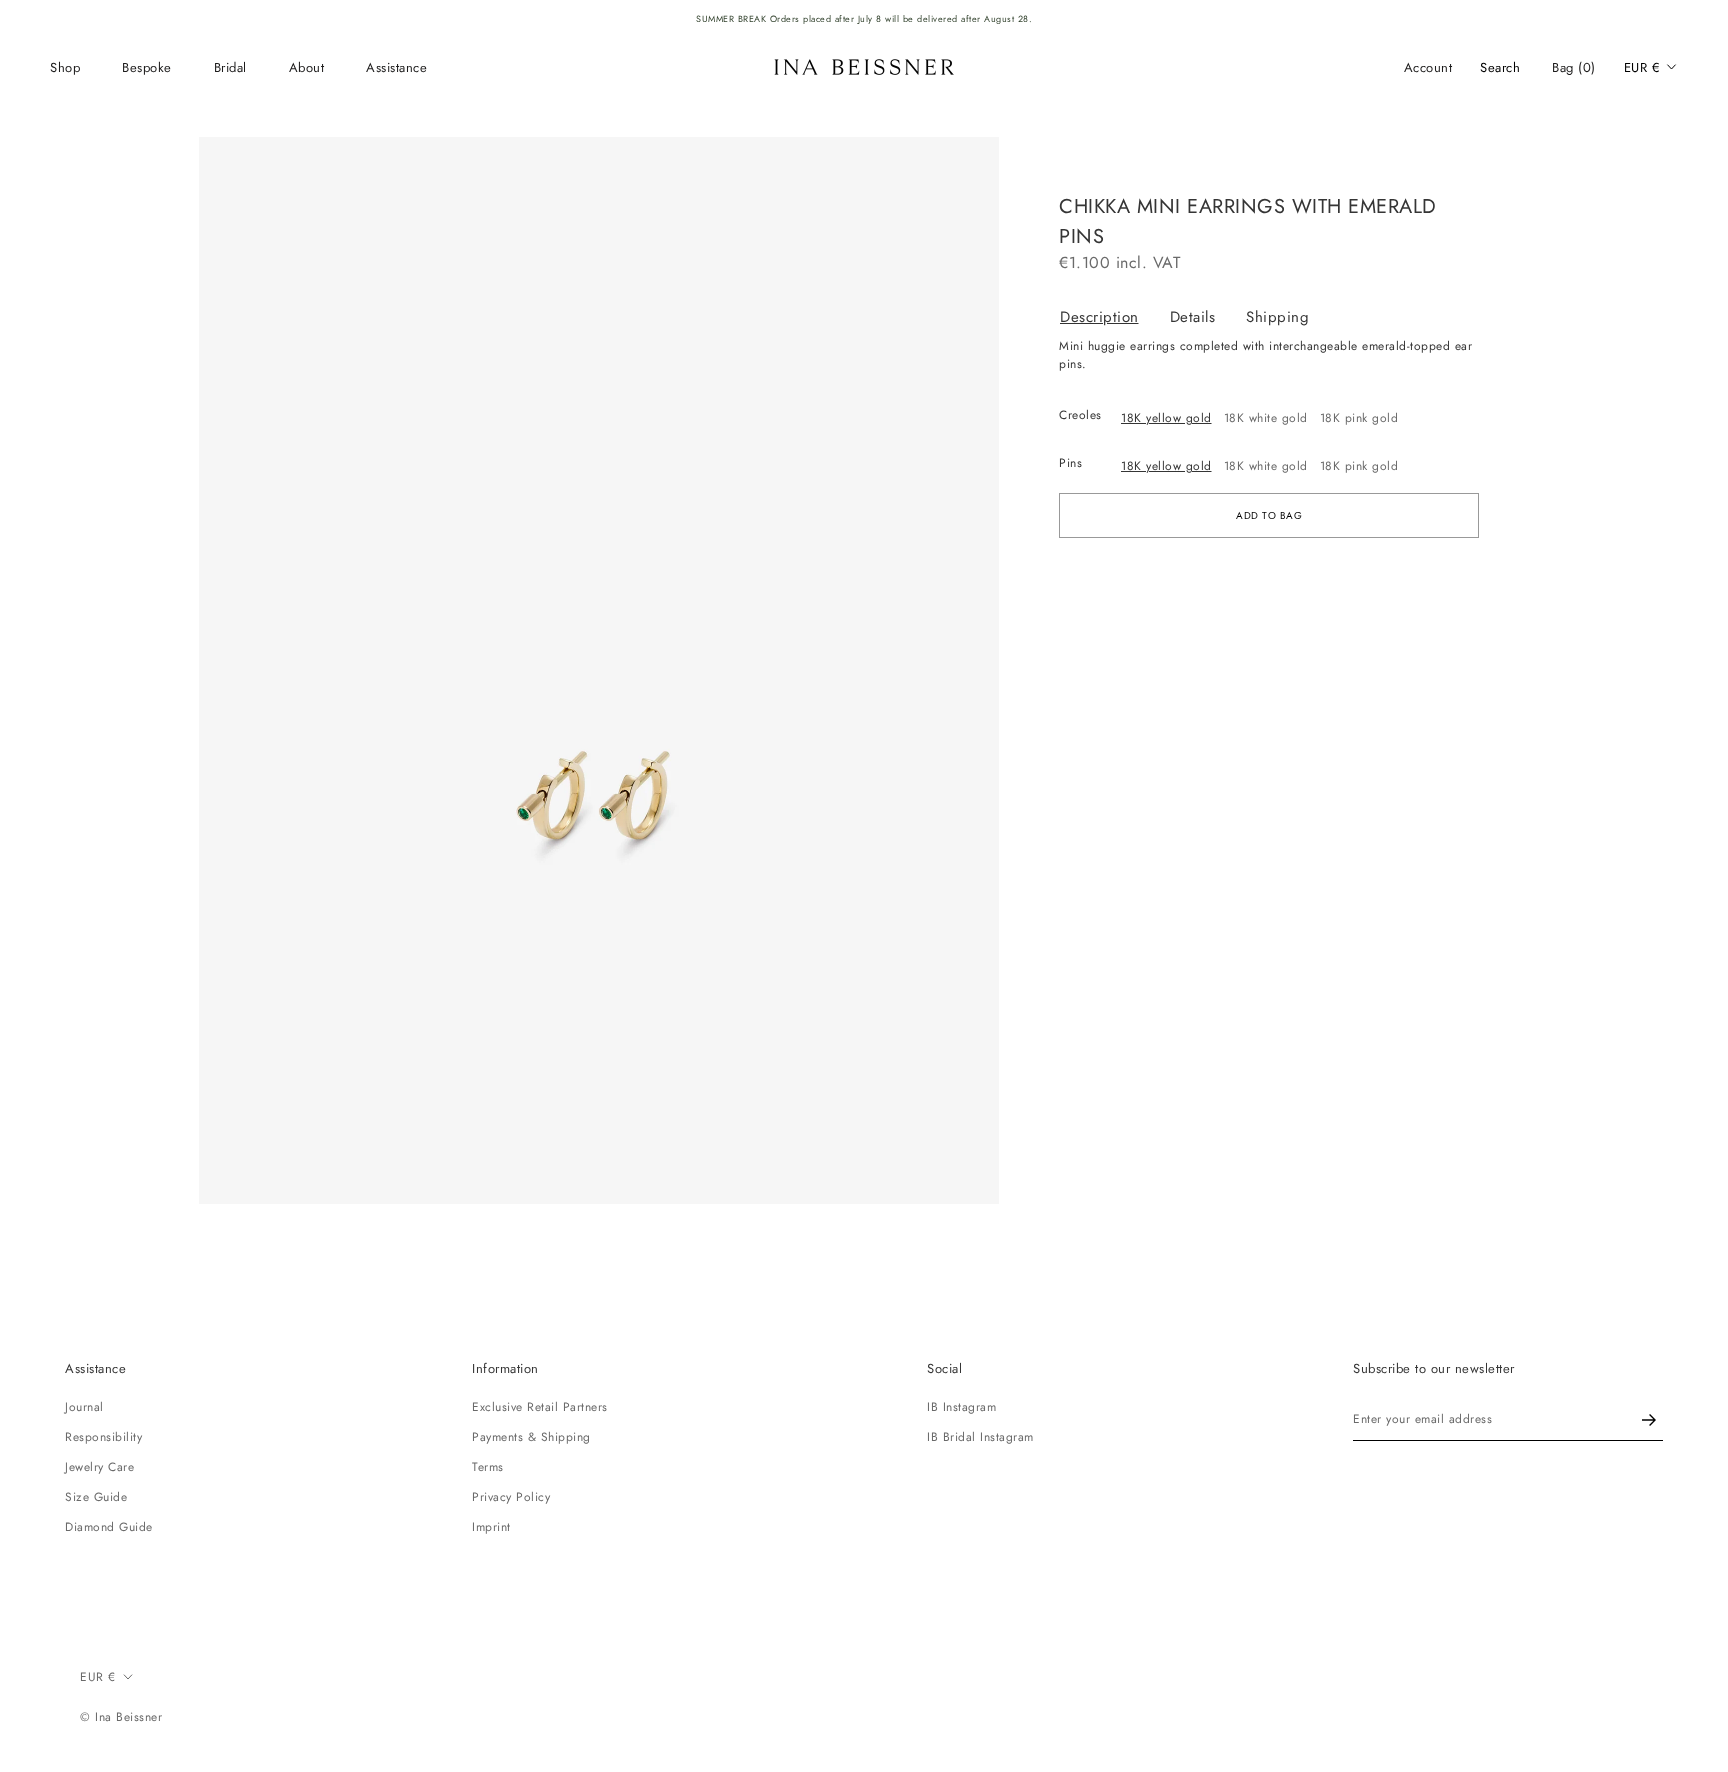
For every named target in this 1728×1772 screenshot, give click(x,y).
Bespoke (147, 67)
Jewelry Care (99, 1467)
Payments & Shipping (531, 1437)
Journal (84, 1407)
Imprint (491, 1527)
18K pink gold (1359, 418)
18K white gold (1266, 418)
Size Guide (96, 1497)
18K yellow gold (1166, 418)
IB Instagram (961, 1407)
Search (1500, 67)
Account (1428, 67)
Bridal (230, 67)
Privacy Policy (511, 1497)
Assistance (396, 67)
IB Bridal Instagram (980, 1437)
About (307, 67)
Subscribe (1649, 1419)
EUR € (1642, 67)
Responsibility (103, 1437)
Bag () (1574, 67)
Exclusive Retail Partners (540, 1407)
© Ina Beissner (121, 1717)
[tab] (1114, 317)
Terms (488, 1467)
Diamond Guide (109, 1527)
